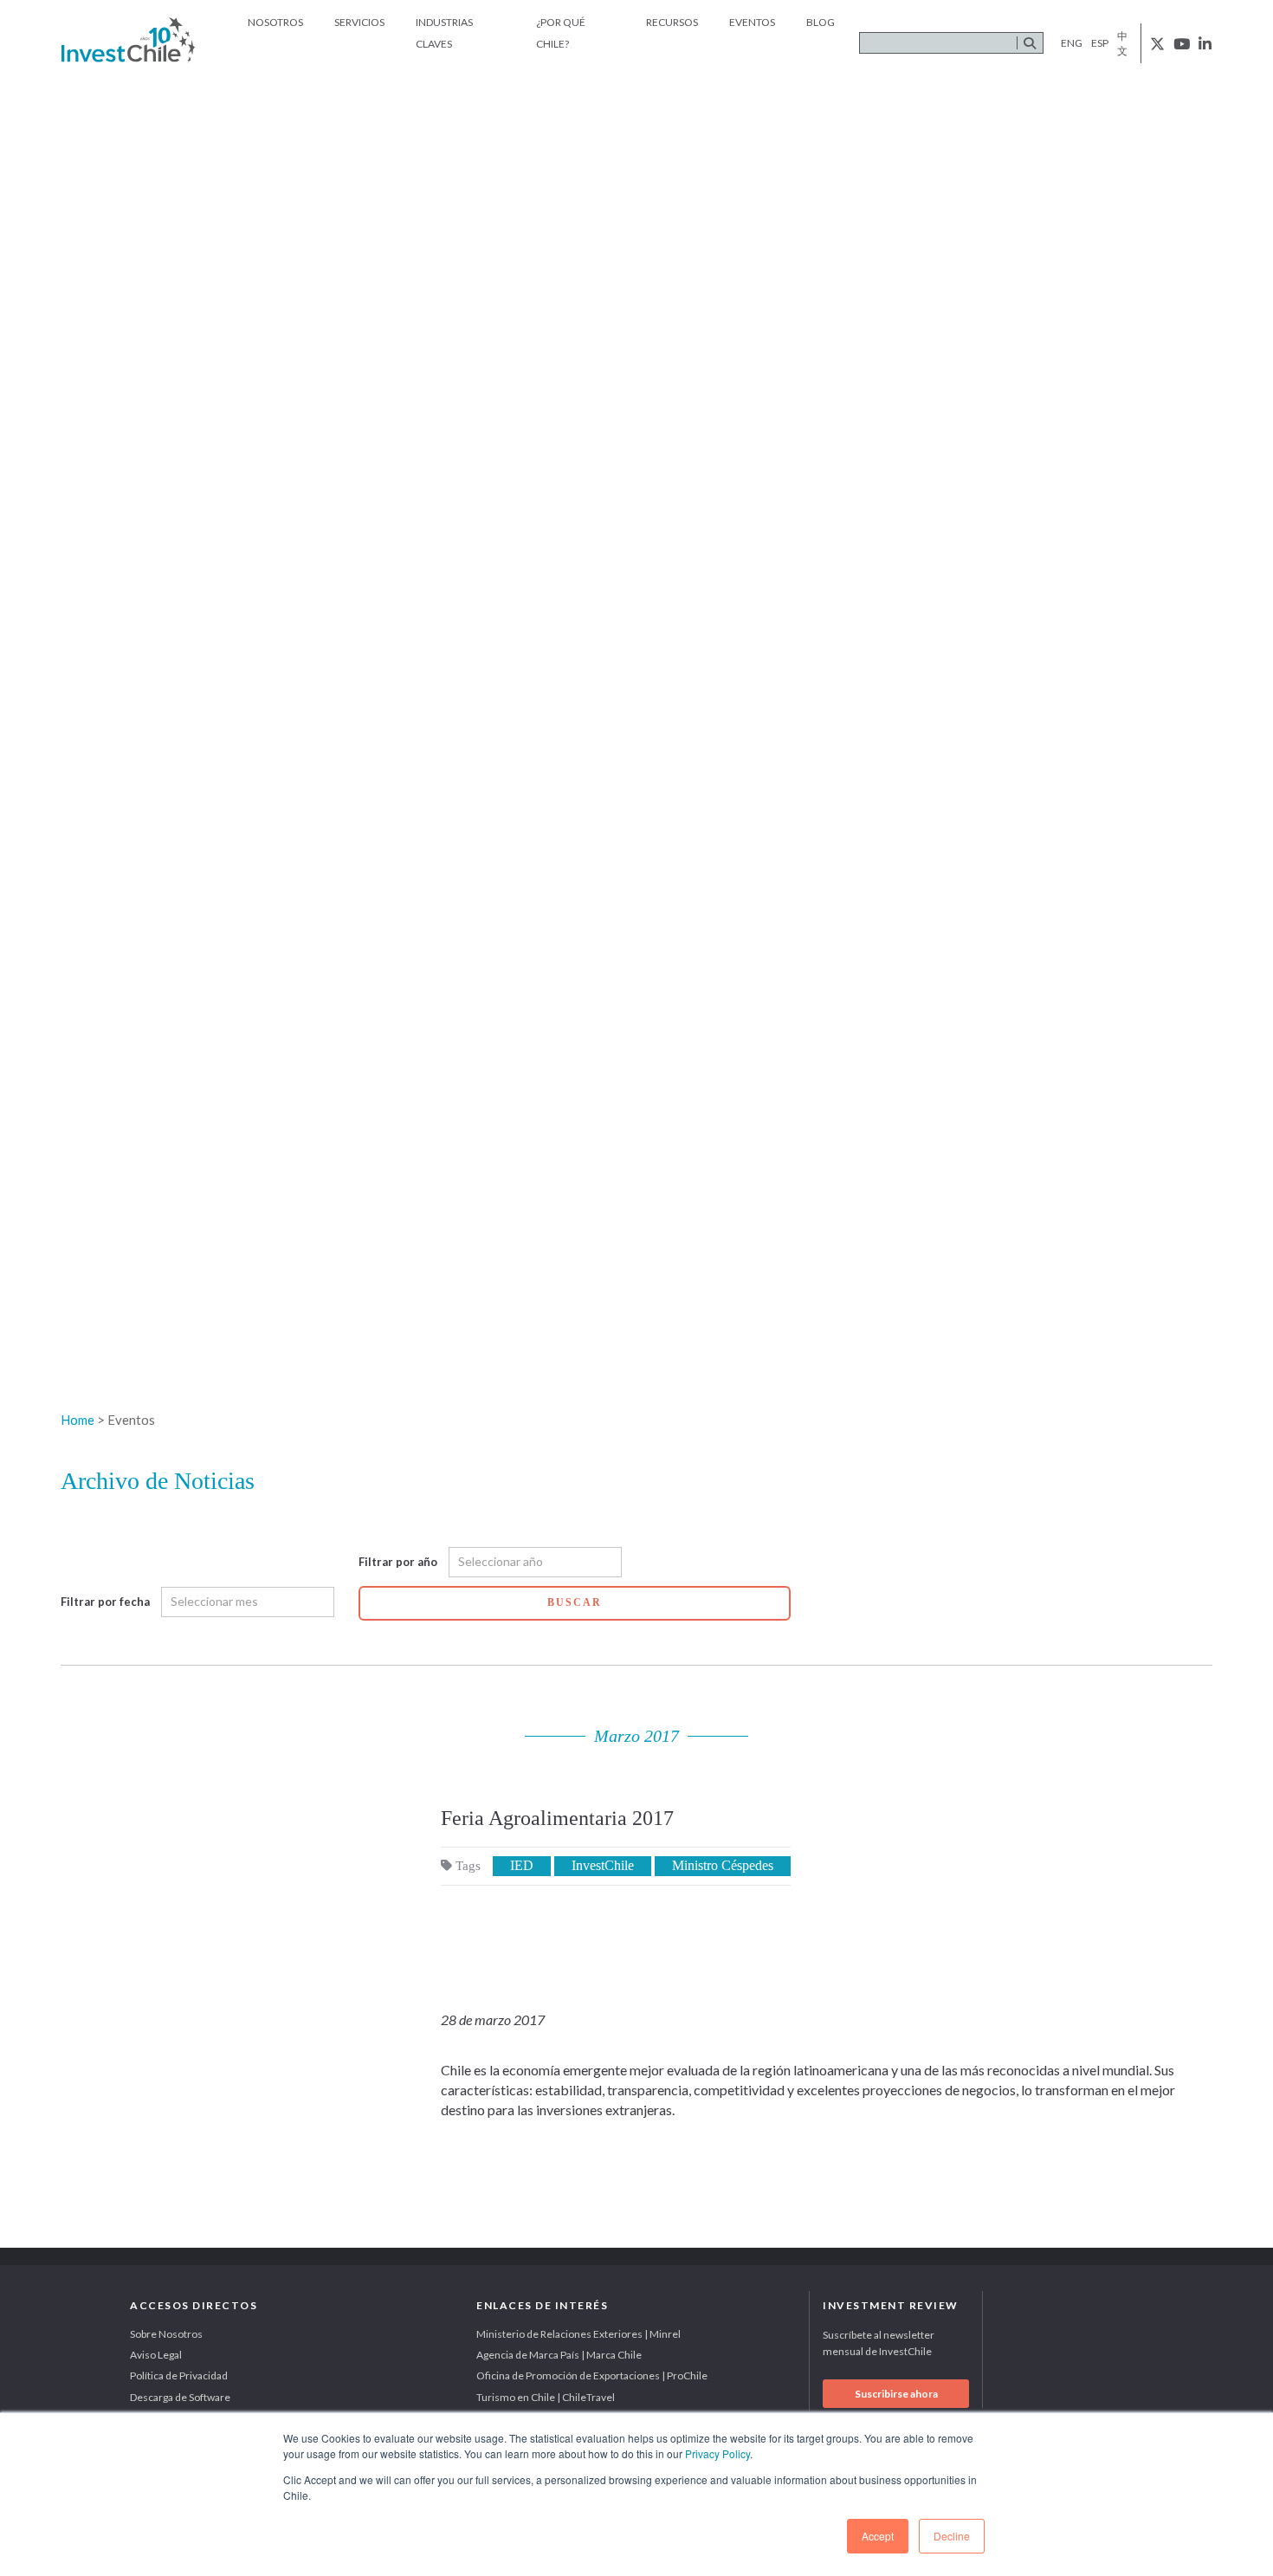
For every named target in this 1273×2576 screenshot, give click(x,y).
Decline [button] (952, 2536)
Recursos (672, 22)
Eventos (752, 22)
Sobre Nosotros (166, 2334)
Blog (821, 22)
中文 (1122, 43)
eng (1072, 43)
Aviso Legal (156, 2355)
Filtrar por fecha (105, 1602)
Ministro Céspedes (723, 1865)
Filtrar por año (398, 1562)
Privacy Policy (717, 2453)
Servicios (359, 22)
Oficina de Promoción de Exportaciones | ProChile (592, 2375)
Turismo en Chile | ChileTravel (546, 2397)
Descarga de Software (180, 2397)
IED (522, 1865)
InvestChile (603, 1865)
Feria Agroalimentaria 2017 (557, 1818)
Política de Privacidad (179, 2375)
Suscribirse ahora (896, 2394)
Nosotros (275, 22)
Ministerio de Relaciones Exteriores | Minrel (578, 2334)
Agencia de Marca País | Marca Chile (559, 2355)
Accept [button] (878, 2536)
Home (78, 1420)
